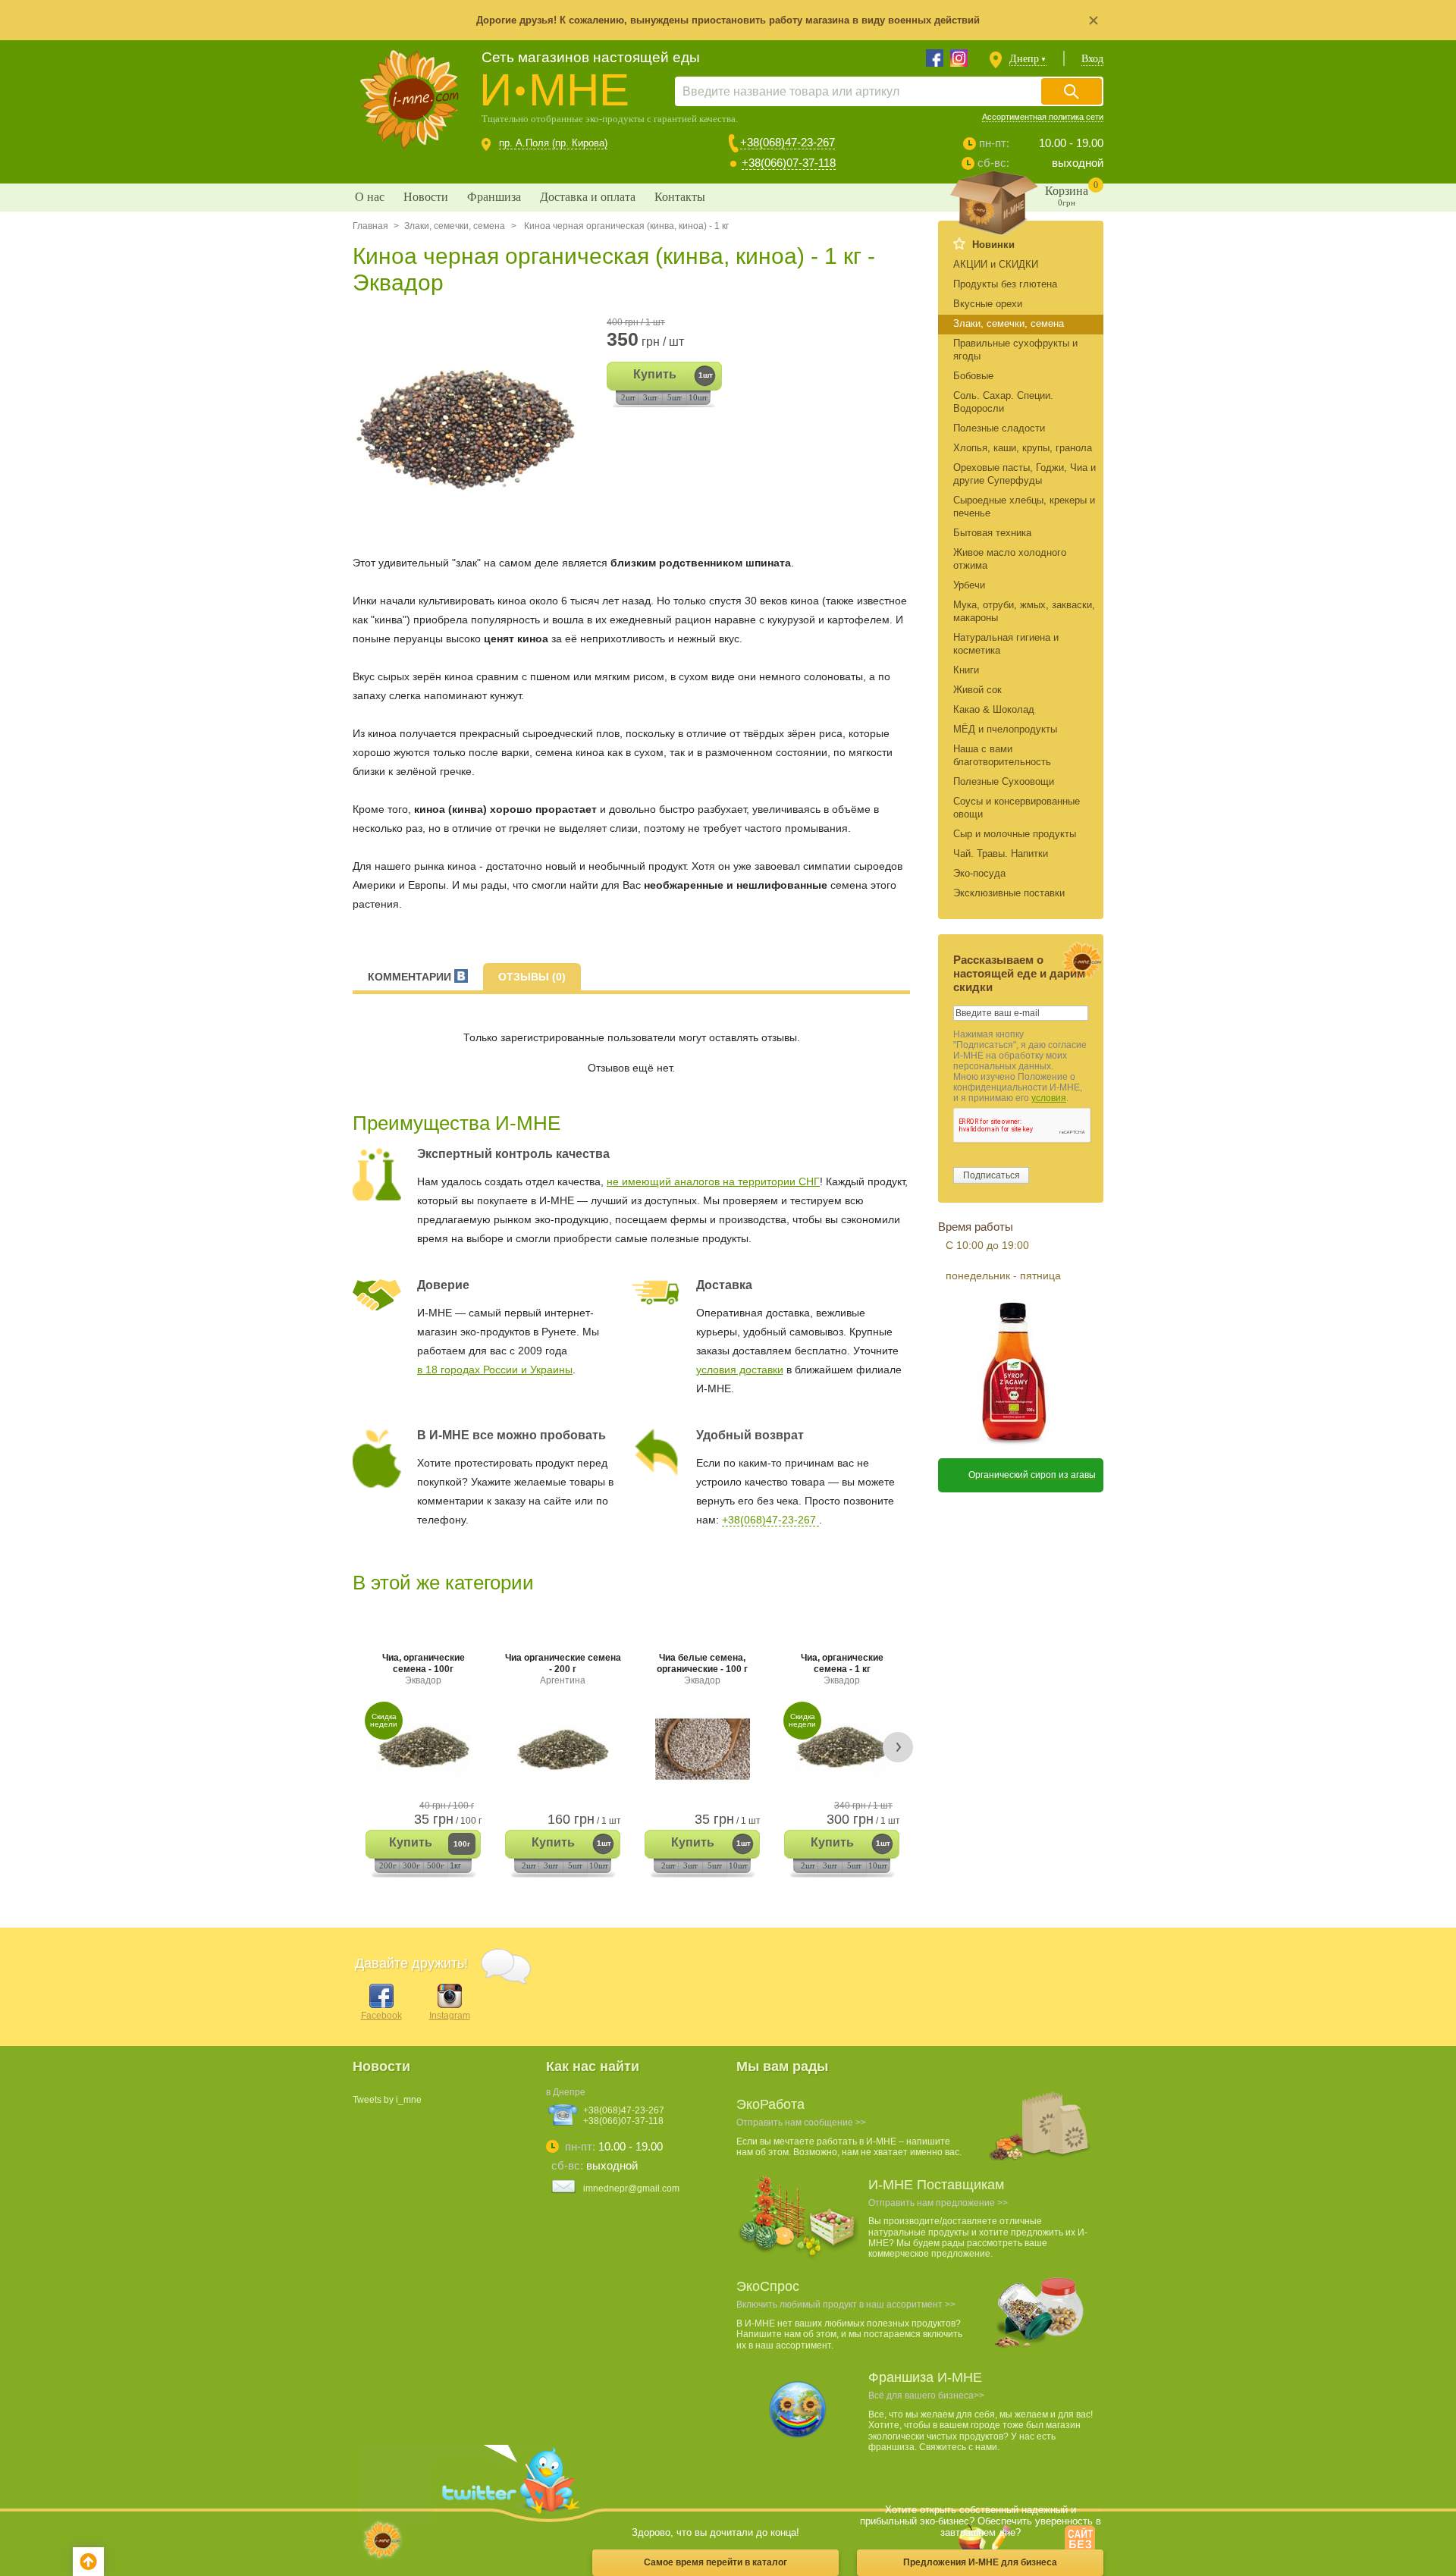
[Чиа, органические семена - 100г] (423, 1749)
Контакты (680, 197)
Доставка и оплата (588, 197)
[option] (472, 428)
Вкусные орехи (988, 304)
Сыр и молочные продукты (1015, 834)
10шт (698, 397)
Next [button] (898, 1747)
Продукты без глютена (1005, 284)
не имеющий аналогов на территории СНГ (713, 1181)
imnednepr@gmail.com (631, 2189)
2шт (628, 397)
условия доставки (740, 1370)
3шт (650, 397)
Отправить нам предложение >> (938, 2203)
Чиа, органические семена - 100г (424, 1669)
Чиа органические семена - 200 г (563, 1669)
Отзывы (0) (532, 977)
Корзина (1072, 193)
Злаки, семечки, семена (455, 226)
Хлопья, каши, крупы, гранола (1023, 448)
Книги (966, 670)
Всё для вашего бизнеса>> (926, 2396)
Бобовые (973, 376)
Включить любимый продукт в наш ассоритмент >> (846, 2305)
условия (1049, 1098)
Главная (370, 226)
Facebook (381, 2016)
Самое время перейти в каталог (715, 2562)
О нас (370, 197)
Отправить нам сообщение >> (801, 2123)
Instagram (450, 2016)
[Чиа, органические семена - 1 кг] (842, 1749)
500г (436, 1865)
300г (411, 1865)
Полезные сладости (999, 428)
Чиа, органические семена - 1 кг (842, 1669)
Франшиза (494, 197)
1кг (455, 1865)
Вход (1092, 59)
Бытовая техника (992, 533)
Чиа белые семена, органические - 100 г (702, 1669)
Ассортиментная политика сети (1043, 117)
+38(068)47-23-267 (788, 142)
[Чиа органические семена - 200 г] (563, 1749)
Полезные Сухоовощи (1004, 781)
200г (388, 1865)
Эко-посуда (979, 873)
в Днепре (566, 2092)
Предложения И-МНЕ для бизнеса (980, 2562)
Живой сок (977, 690)
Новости (426, 197)
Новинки (993, 245)
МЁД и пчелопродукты (1005, 729)
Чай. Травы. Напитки (1001, 853)
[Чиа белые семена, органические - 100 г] (702, 1749)
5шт (675, 397)
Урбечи (969, 585)
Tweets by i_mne (387, 2100)
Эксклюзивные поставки (1009, 893)
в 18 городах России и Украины (495, 1370)
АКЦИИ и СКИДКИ (996, 264)
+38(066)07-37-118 (789, 163)
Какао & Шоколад (994, 709)
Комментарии (411, 977)
